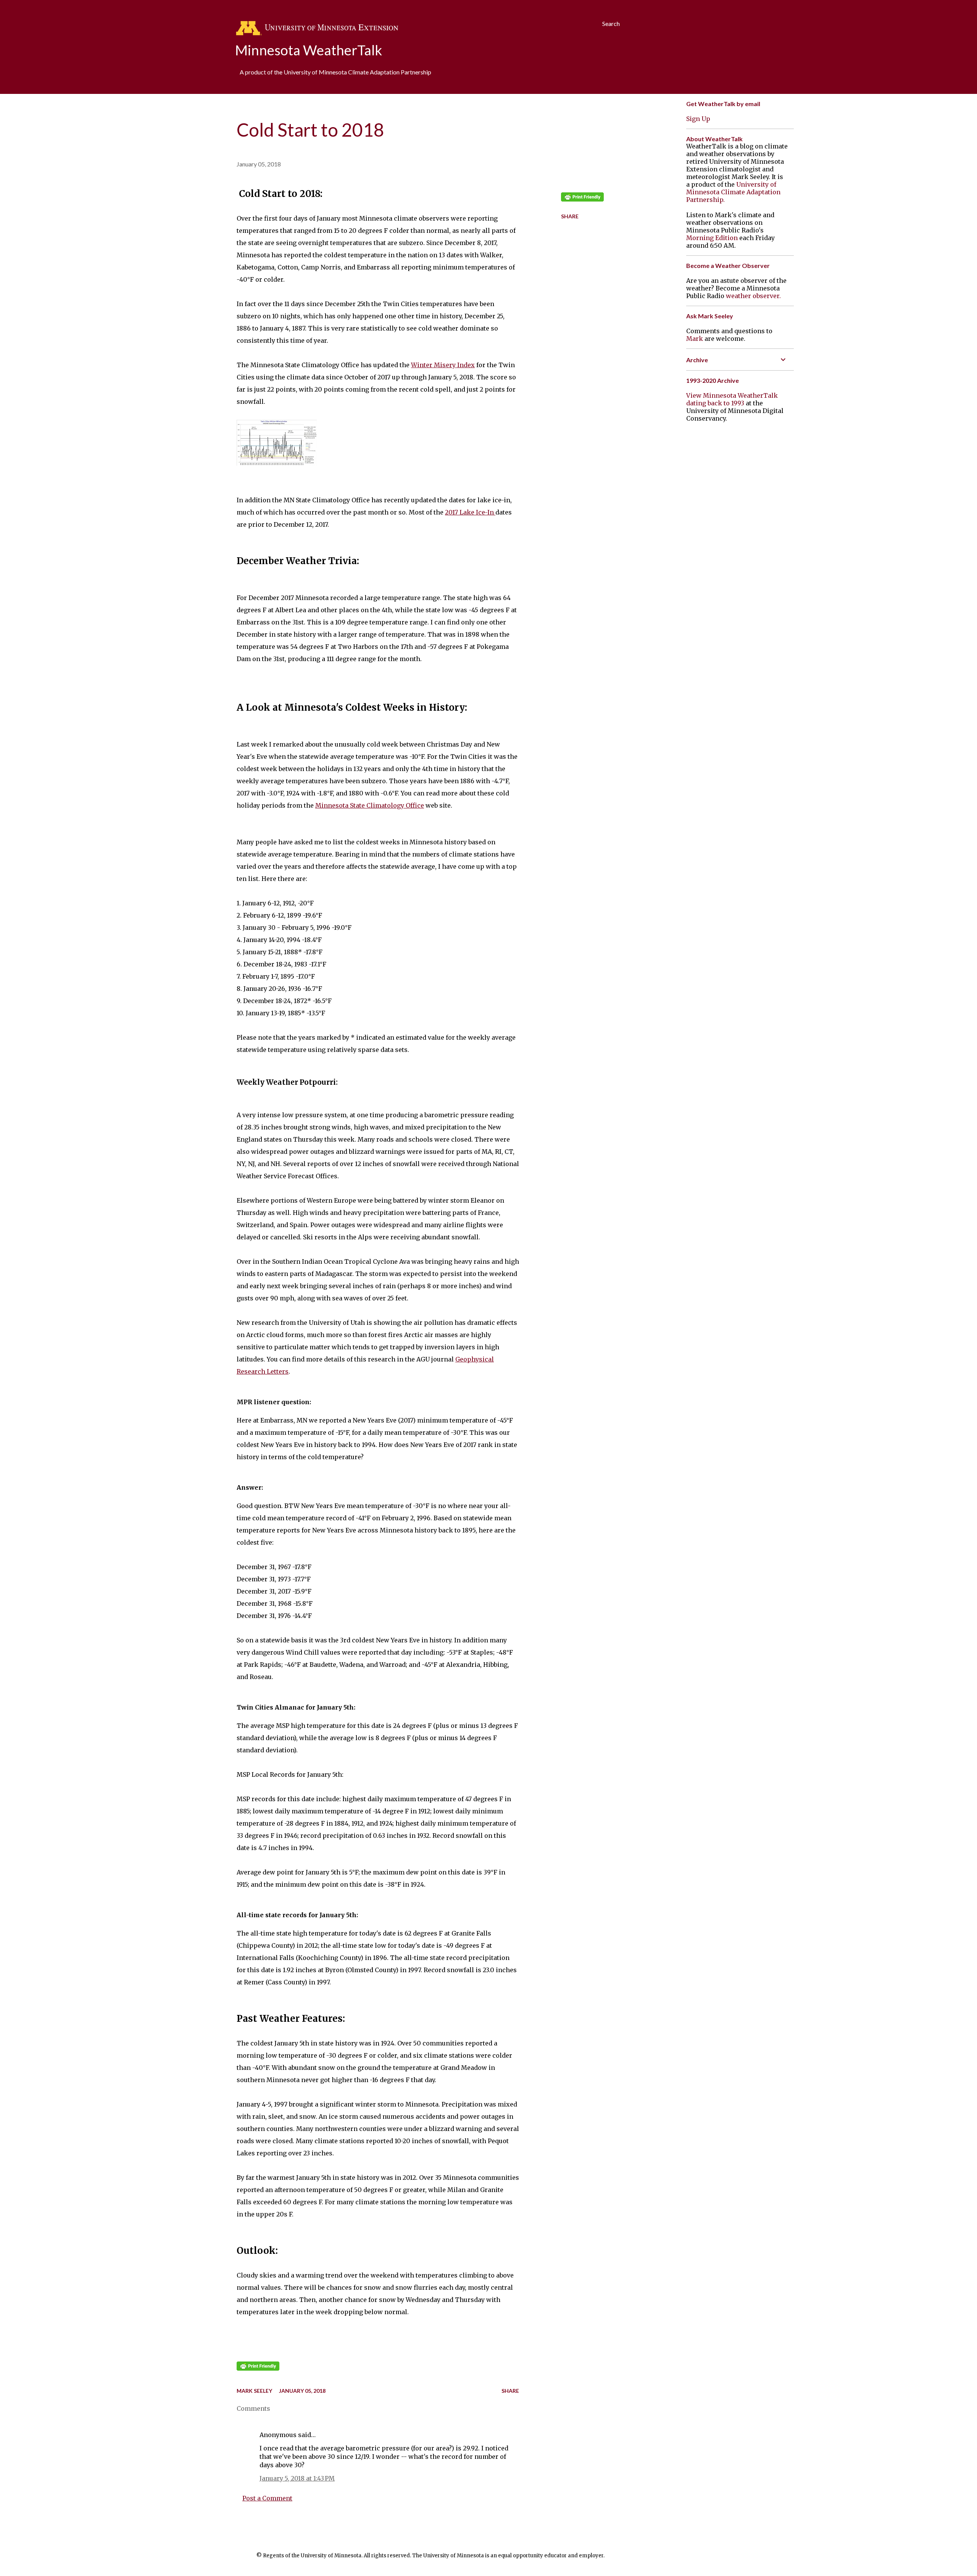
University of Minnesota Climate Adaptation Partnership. (733, 192)
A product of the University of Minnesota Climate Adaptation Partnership (335, 72)
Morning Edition (712, 238)
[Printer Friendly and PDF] (258, 2368)
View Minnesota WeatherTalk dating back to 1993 (732, 399)
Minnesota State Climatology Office (370, 805)
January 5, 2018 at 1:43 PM (297, 2478)
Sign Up (698, 119)
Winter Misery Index (443, 365)
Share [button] (570, 216)
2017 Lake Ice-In (470, 512)
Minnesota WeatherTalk (309, 50)
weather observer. (753, 296)
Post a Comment (267, 2498)
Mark (695, 339)
